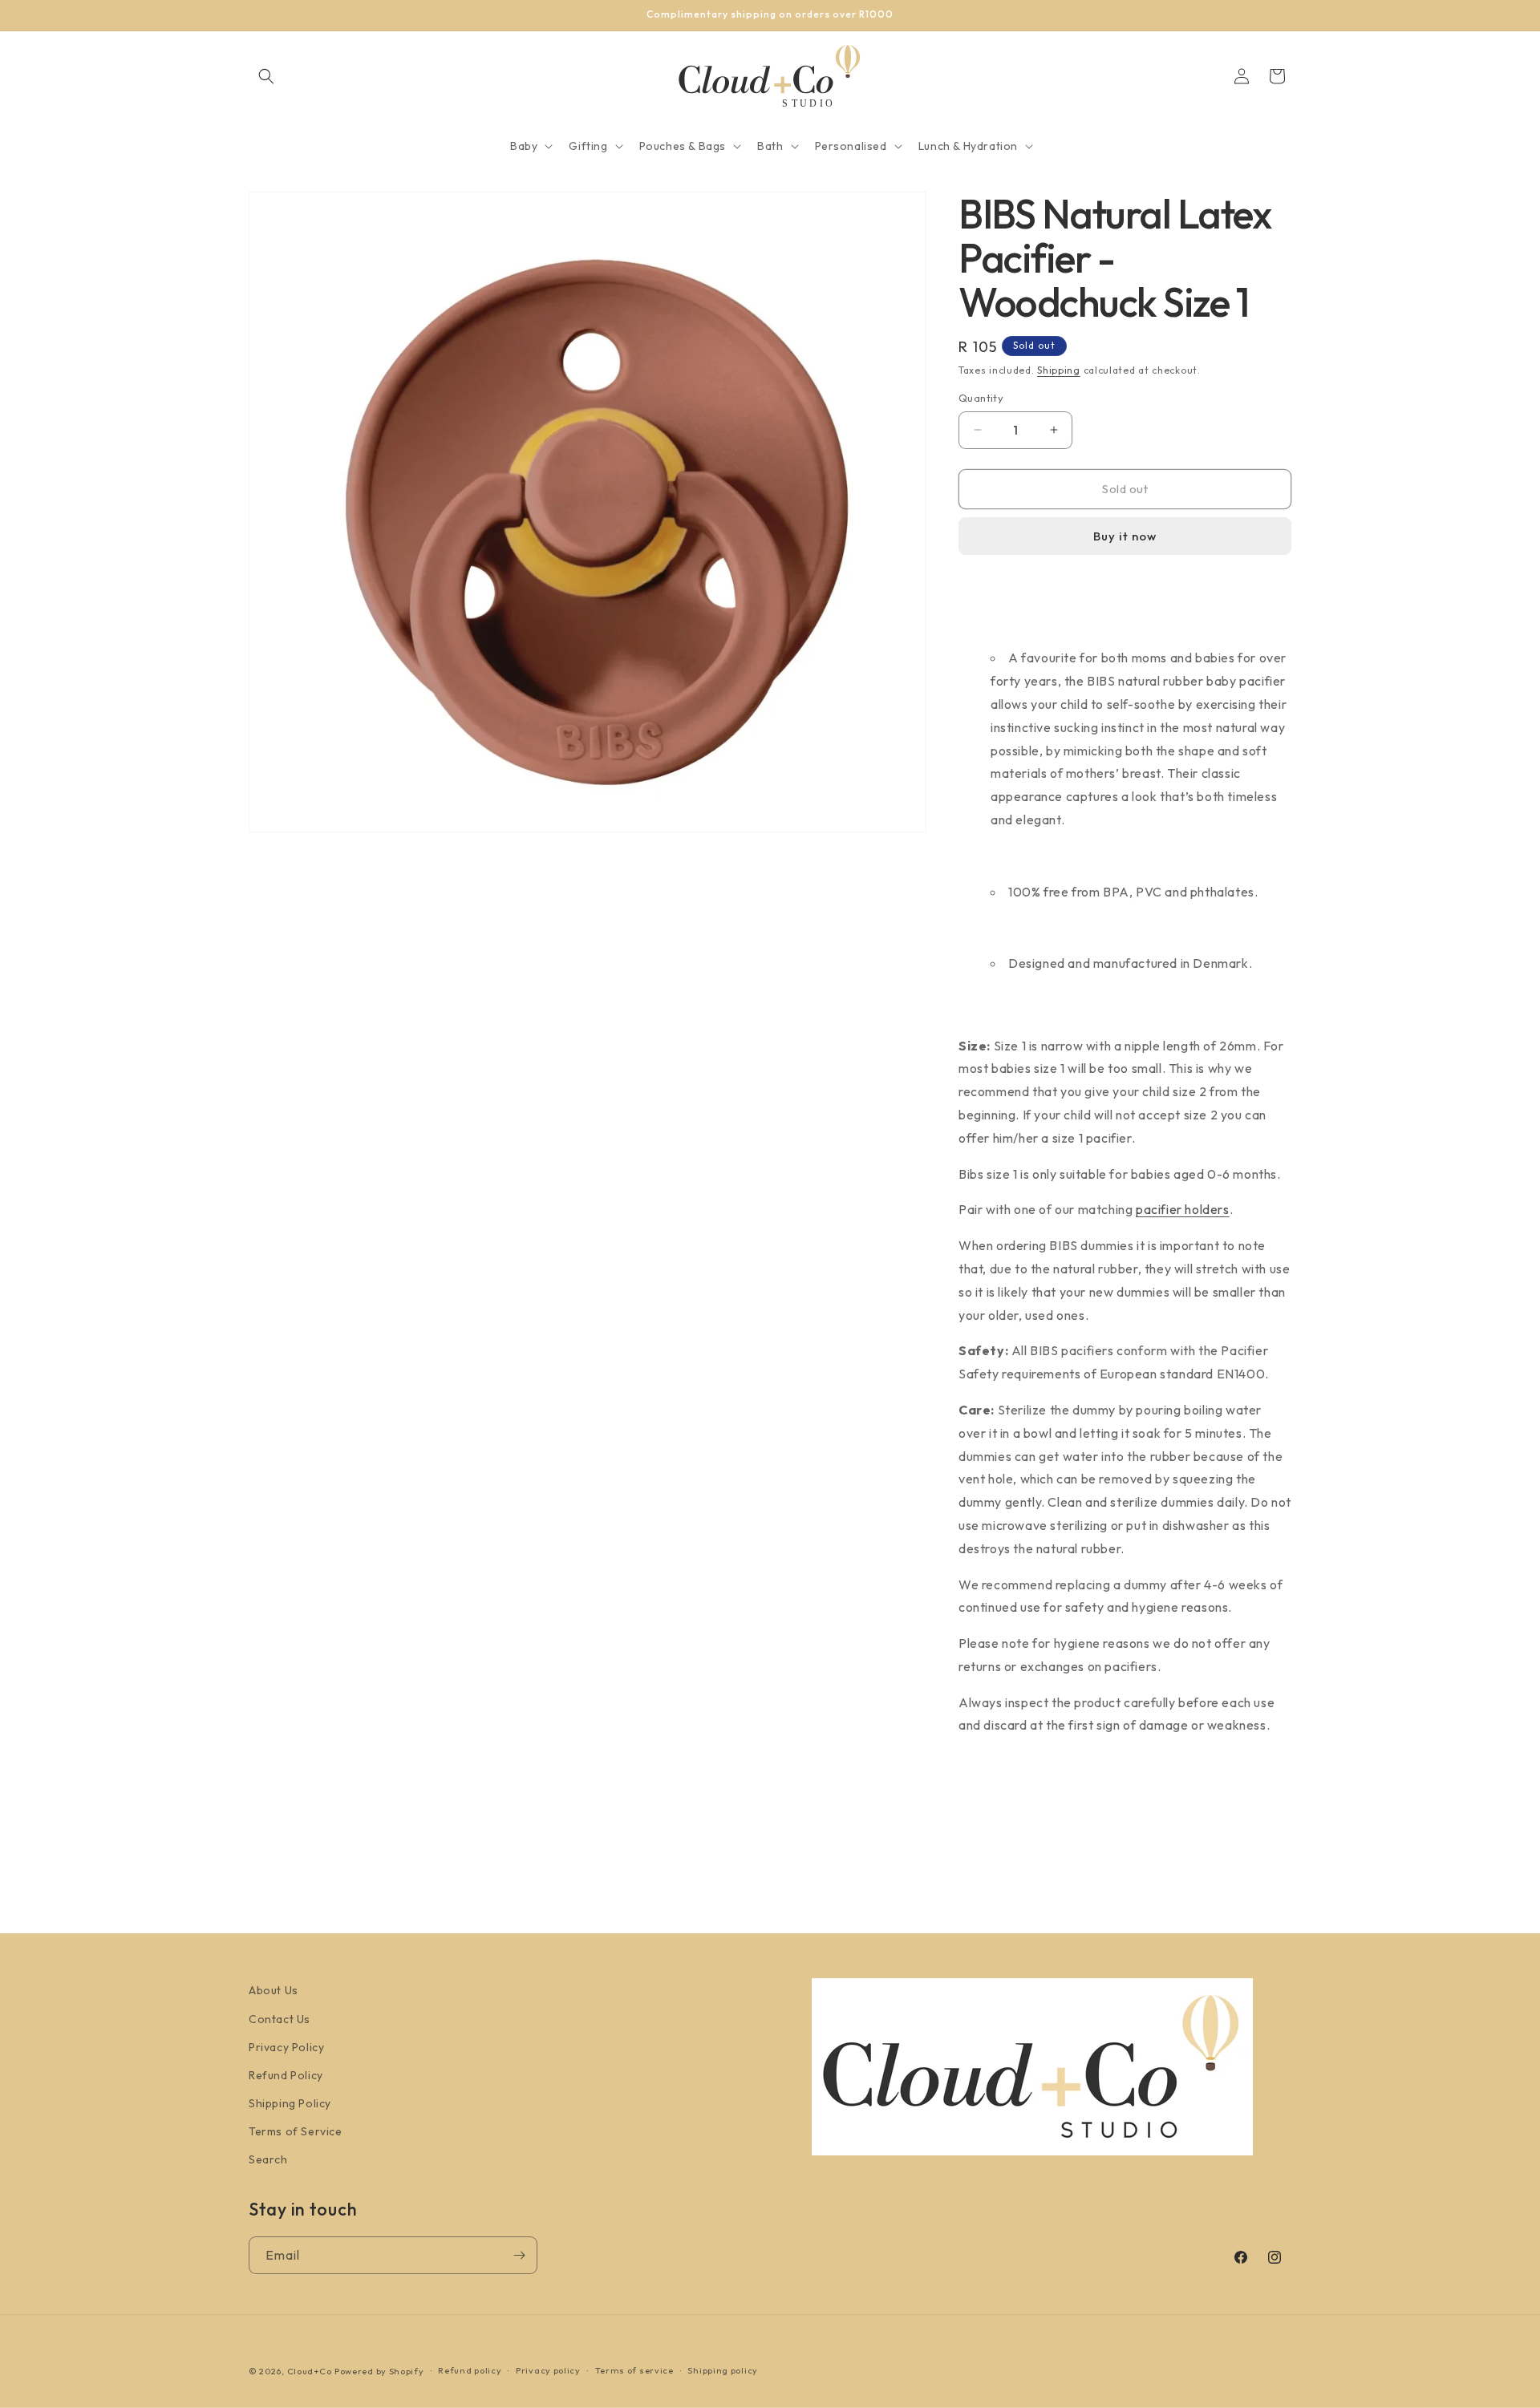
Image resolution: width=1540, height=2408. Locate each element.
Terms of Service (296, 2131)
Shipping (1059, 370)
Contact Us (280, 2019)
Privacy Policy (286, 2047)
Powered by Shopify (379, 2371)
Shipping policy (723, 2370)
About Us (274, 1990)
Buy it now (1125, 536)
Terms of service (634, 2370)
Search (268, 2159)
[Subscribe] (519, 2255)
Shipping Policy (290, 2103)
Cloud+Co (310, 2371)
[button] (266, 76)
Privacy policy (548, 2370)
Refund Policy (286, 2075)
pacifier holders (1183, 1209)
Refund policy (470, 2370)
